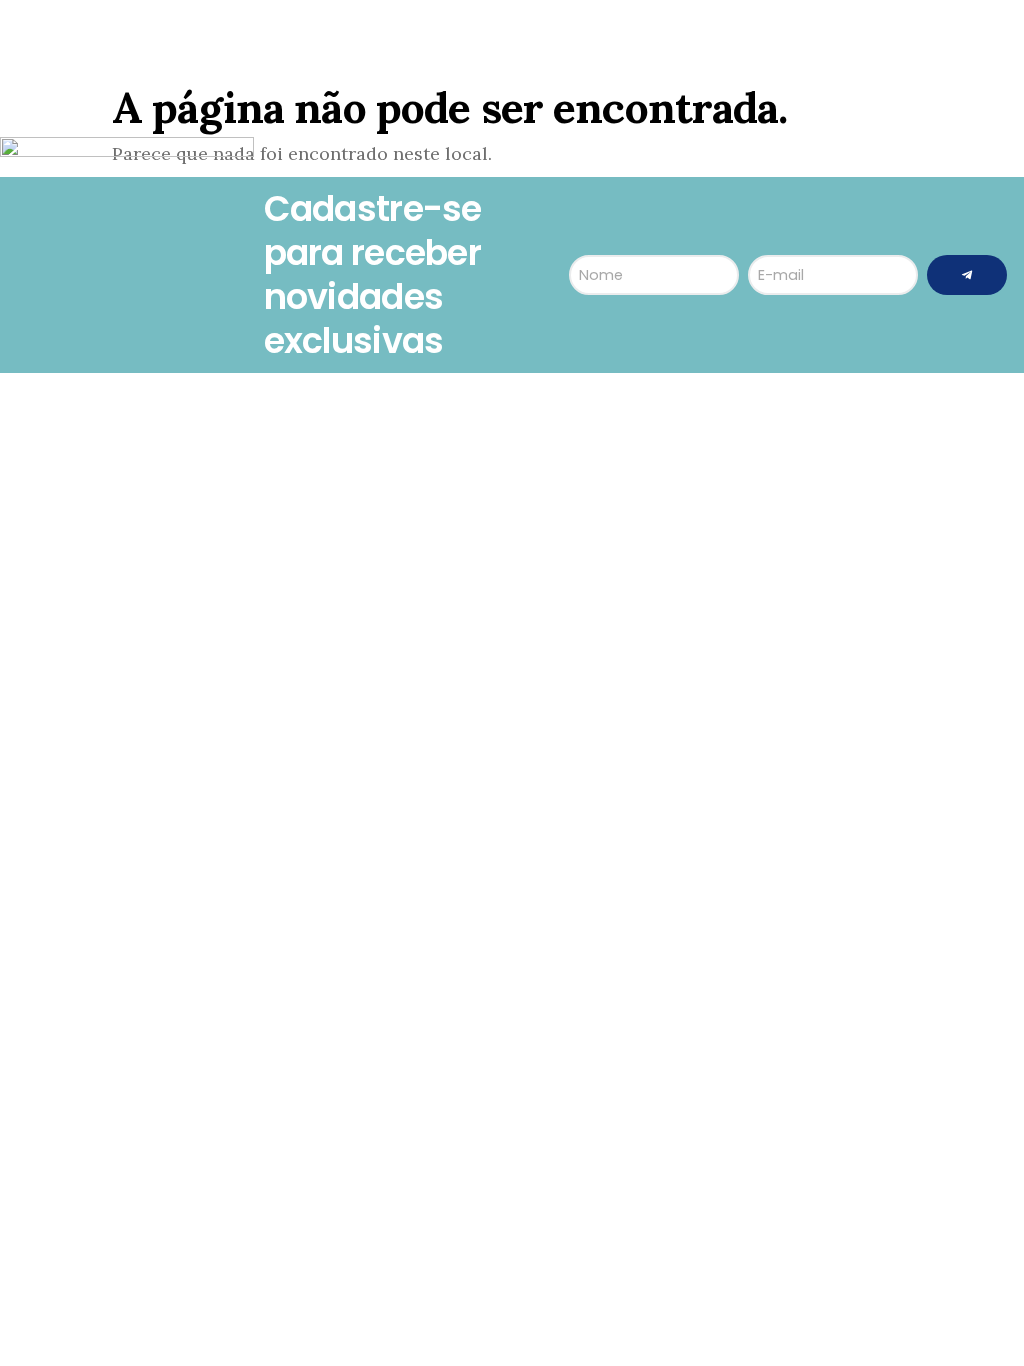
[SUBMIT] (967, 275)
